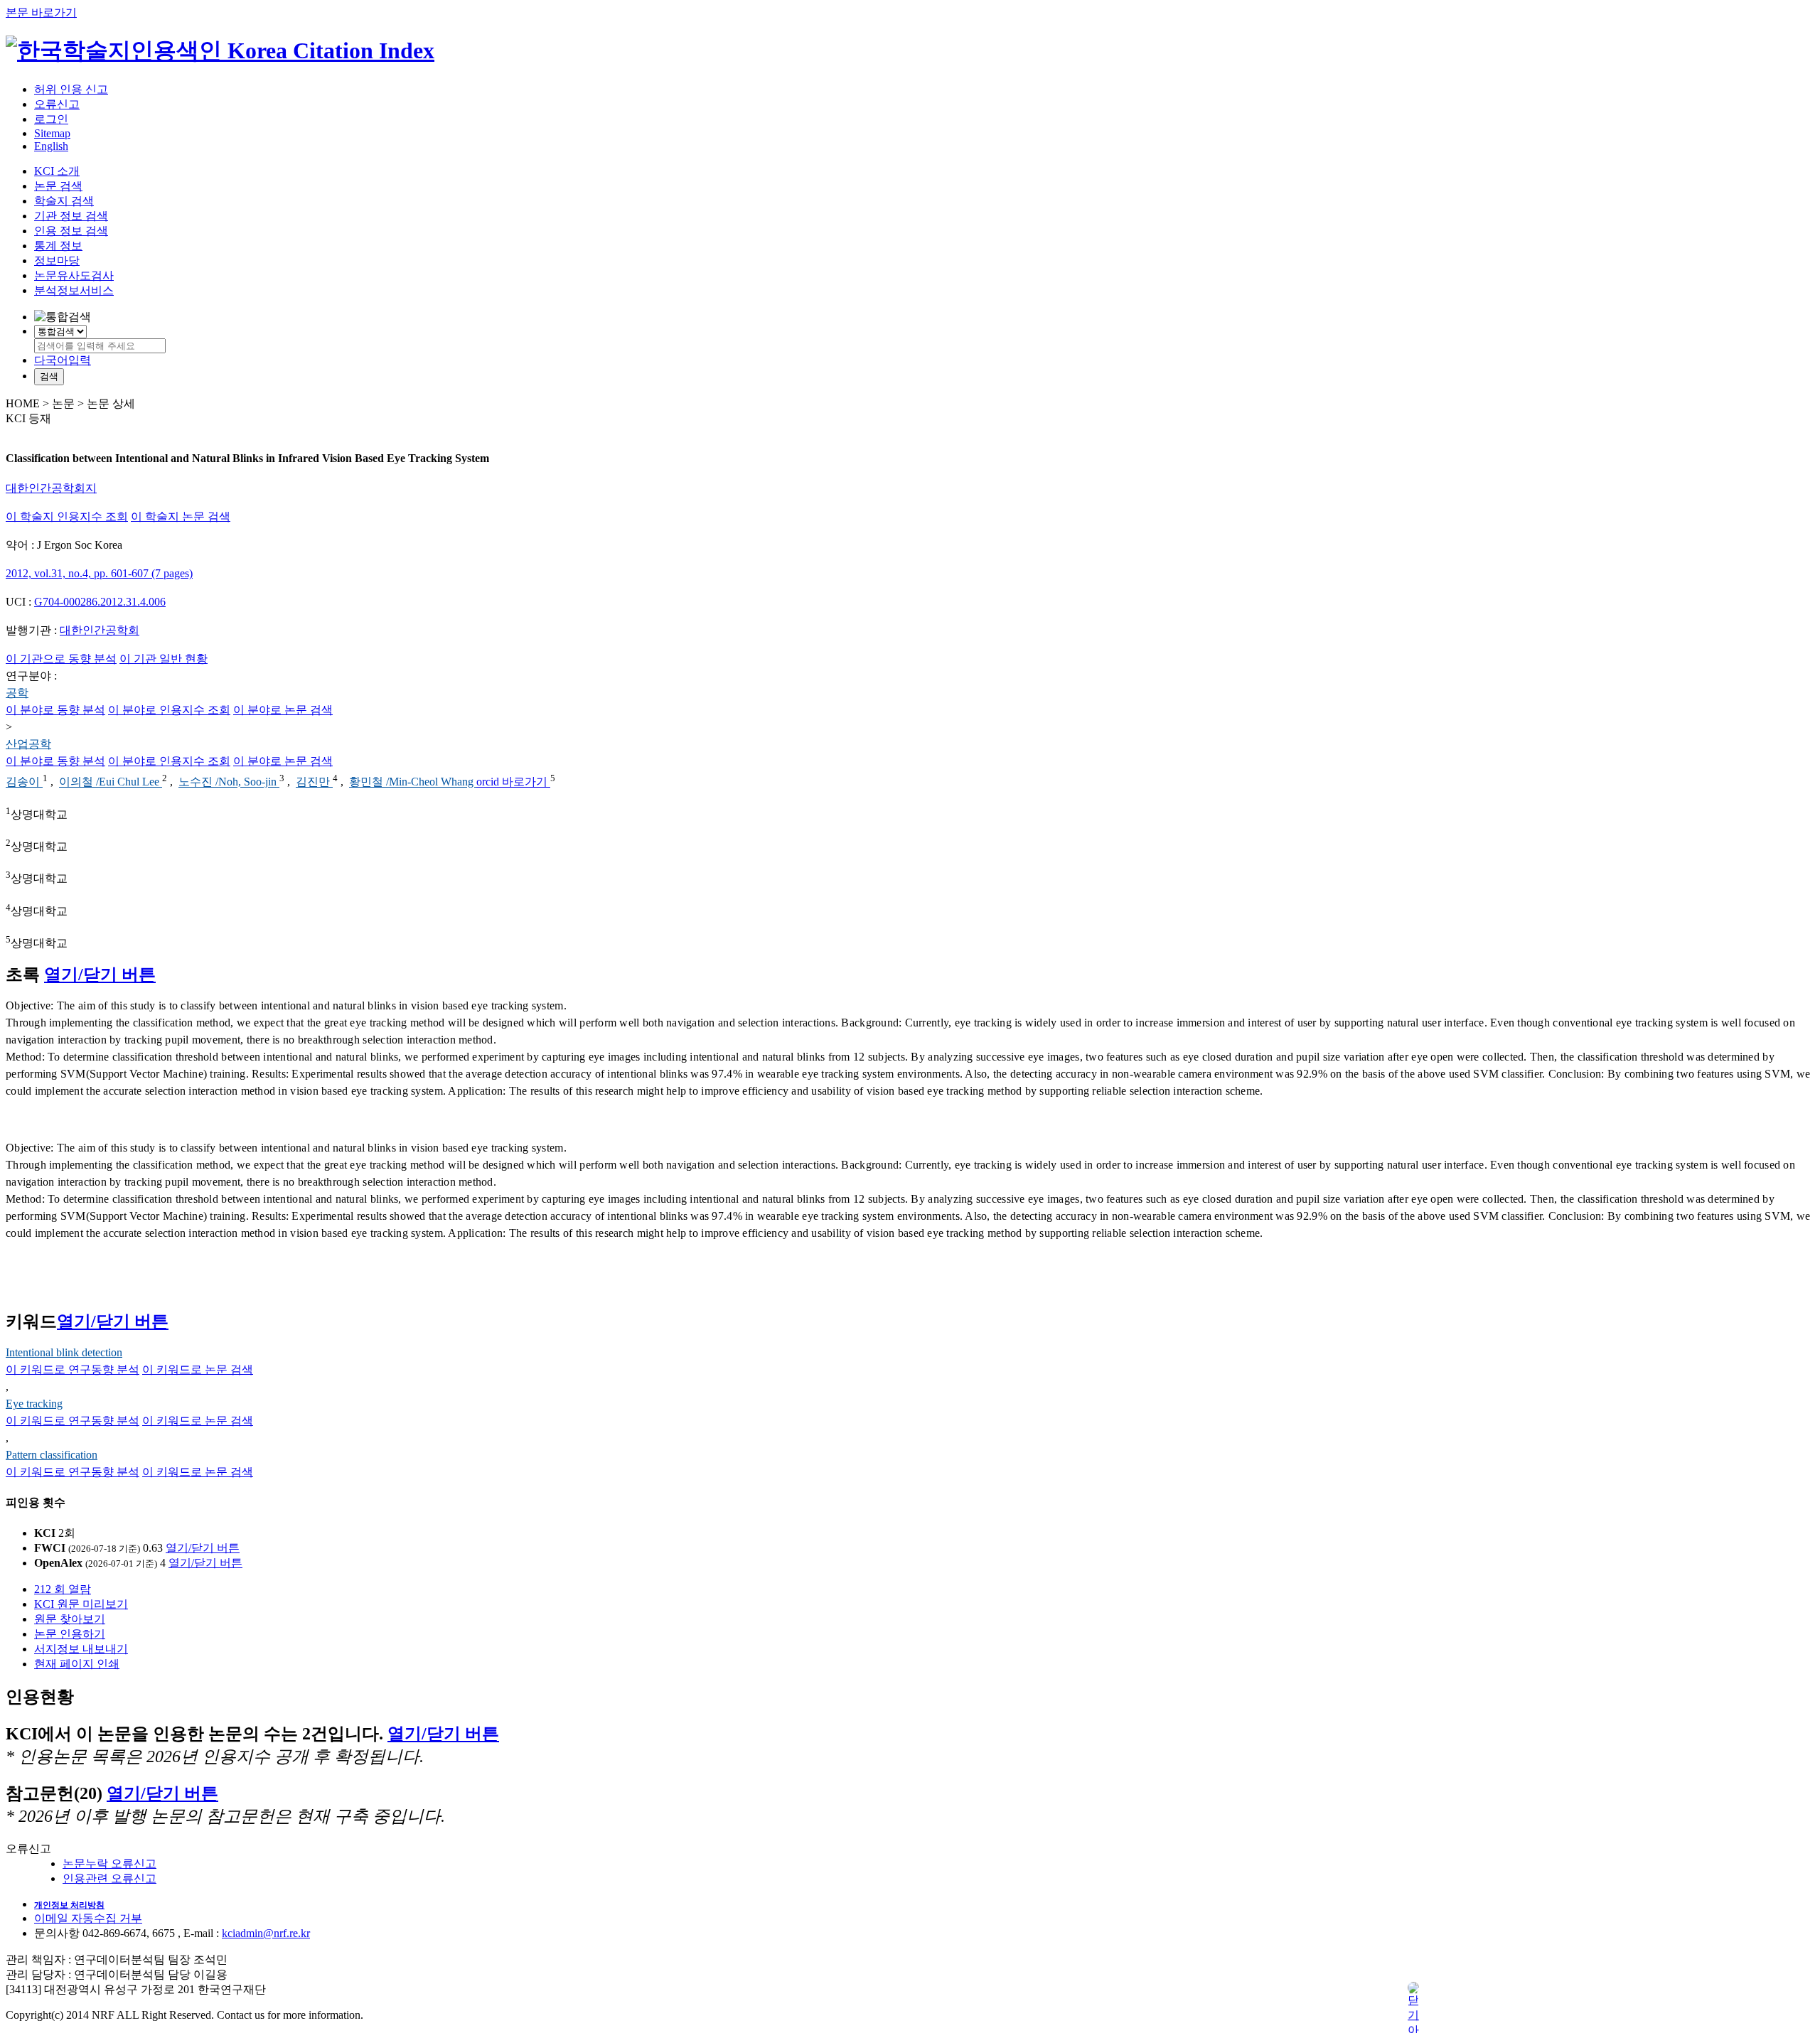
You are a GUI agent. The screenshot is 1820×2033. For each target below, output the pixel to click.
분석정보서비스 (74, 290)
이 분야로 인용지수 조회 (169, 710)
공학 (17, 693)
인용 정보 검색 (71, 231)
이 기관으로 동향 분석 (61, 659)
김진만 (314, 782)
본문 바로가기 (41, 12)
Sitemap (52, 133)
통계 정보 (58, 246)
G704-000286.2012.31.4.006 (100, 602)
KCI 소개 (57, 171)
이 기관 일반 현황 (164, 659)
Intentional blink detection (64, 1352)
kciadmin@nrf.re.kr (266, 1933)
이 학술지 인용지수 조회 (67, 516)
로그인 (51, 119)
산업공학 (28, 744)
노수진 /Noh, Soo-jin (229, 782)
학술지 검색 (64, 201)
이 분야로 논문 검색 (283, 710)
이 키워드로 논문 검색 (198, 1369)
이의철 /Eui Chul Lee (111, 782)
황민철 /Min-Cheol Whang (413, 782)
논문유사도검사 (74, 275)
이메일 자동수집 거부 (88, 1918)
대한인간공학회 (100, 630)
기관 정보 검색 (71, 216)
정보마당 (57, 261)
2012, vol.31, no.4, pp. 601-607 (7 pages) (99, 573)
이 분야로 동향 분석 (55, 710)
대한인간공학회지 (51, 488)
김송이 (24, 782)
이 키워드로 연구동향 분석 (73, 1369)
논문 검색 (58, 186)
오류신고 (57, 104)
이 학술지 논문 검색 (181, 516)
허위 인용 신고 (71, 89)
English (51, 146)
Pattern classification (52, 1455)
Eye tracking (34, 1404)
